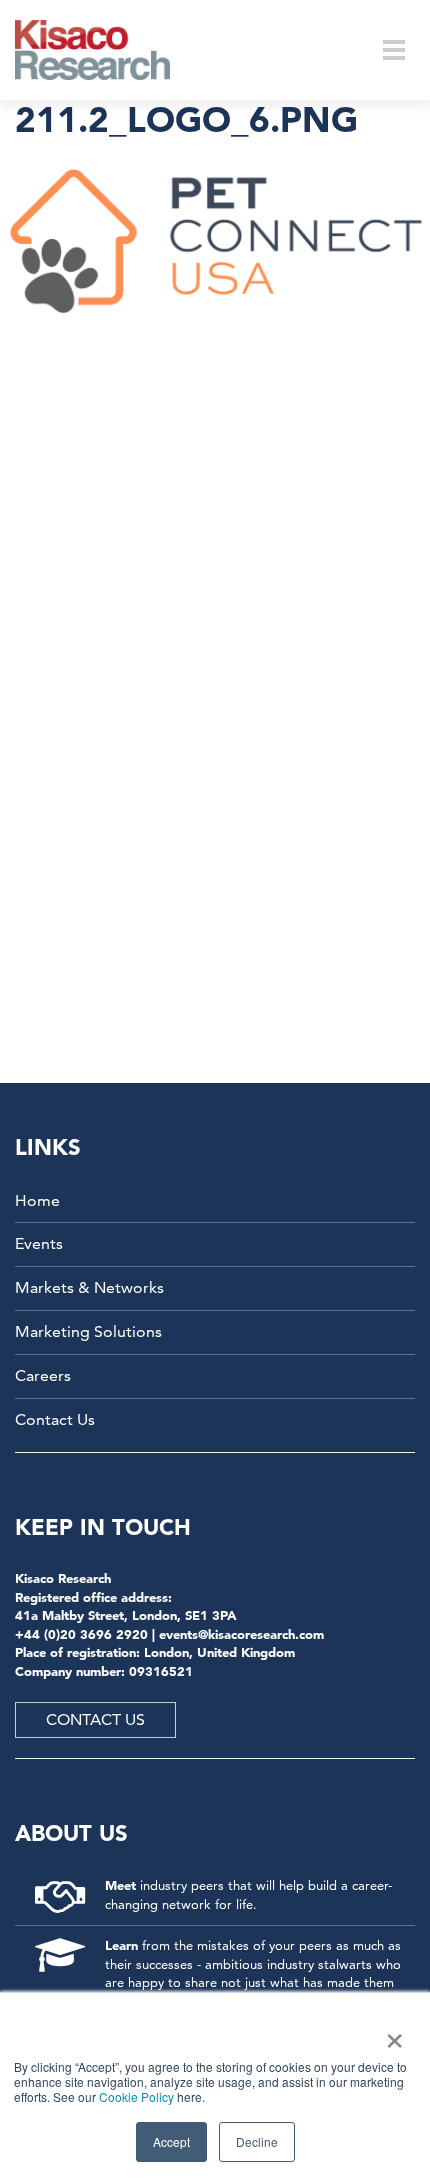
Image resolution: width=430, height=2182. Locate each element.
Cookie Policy (136, 2096)
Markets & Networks (89, 1287)
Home (37, 1200)
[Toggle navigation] (394, 50)
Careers (43, 1375)
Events (39, 1243)
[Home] (105, 50)
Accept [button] (171, 2141)
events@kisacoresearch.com (241, 1634)
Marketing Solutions (88, 1331)
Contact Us (55, 1419)
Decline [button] (257, 2141)
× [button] (390, 2034)
